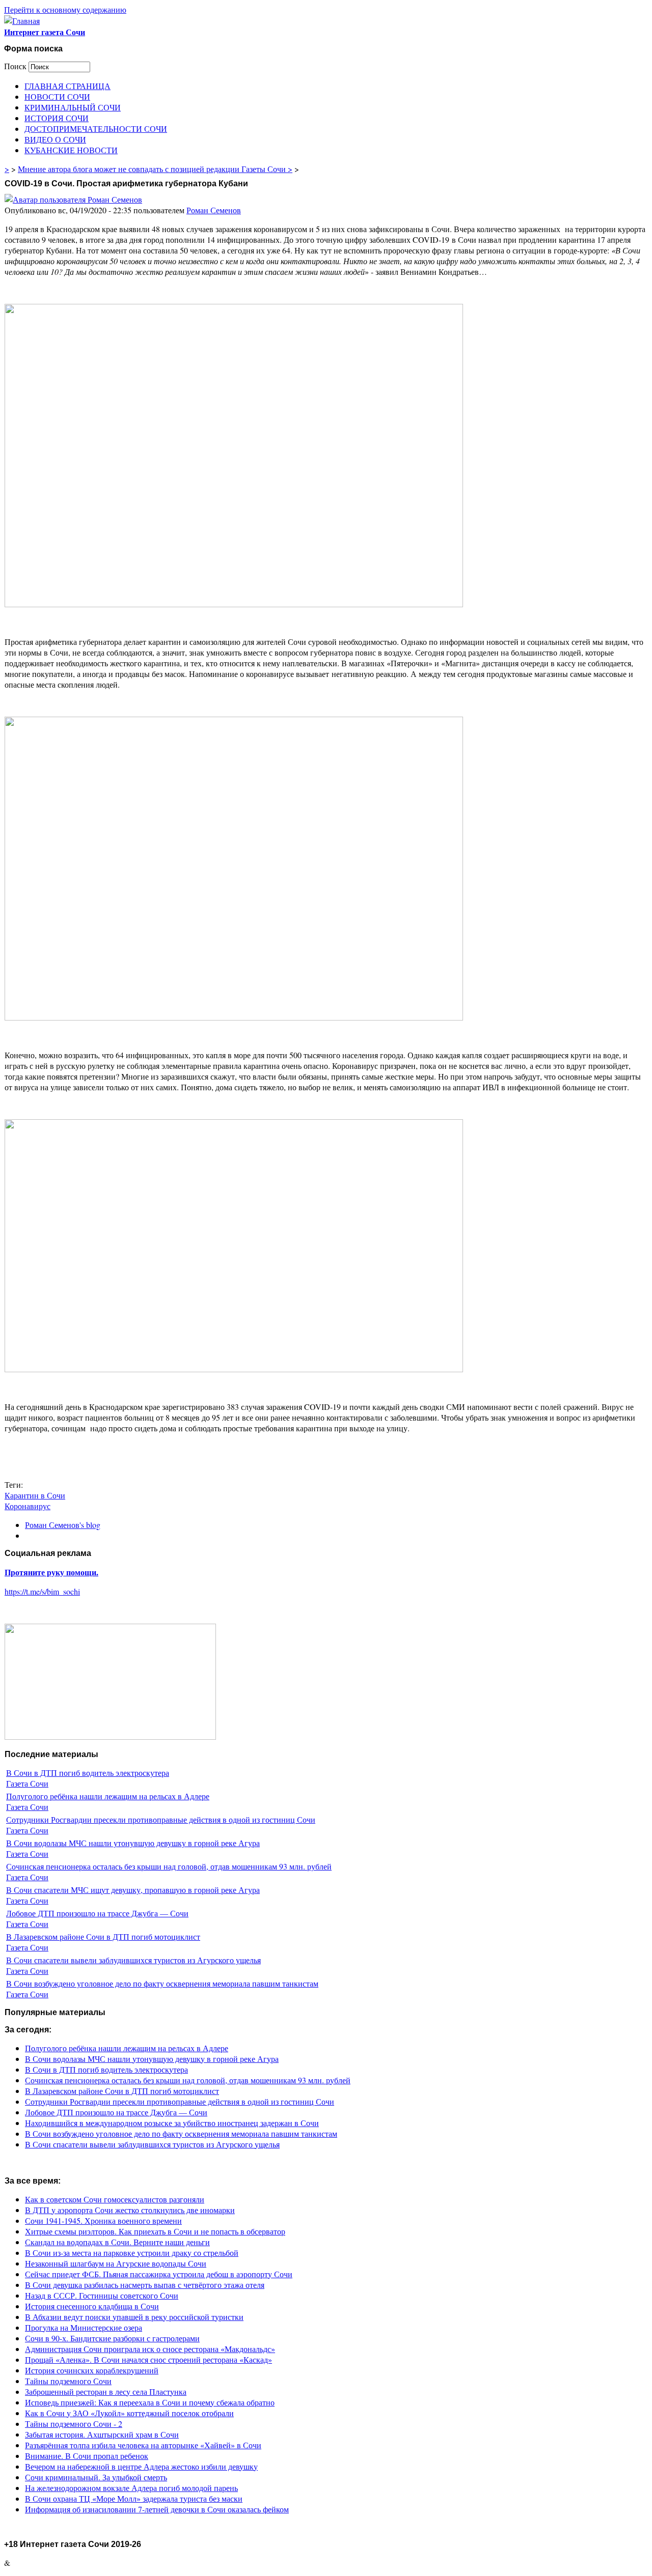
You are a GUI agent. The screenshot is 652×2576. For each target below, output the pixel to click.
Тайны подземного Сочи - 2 (74, 2424)
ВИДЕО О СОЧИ (55, 139)
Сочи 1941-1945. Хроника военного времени (103, 2220)
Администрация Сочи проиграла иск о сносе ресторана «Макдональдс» (150, 2349)
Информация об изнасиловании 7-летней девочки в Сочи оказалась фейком (157, 2509)
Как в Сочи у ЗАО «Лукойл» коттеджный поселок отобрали (129, 2413)
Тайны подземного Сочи (68, 2381)
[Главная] (22, 21)
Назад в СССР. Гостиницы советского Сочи (102, 2295)
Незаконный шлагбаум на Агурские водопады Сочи (116, 2263)
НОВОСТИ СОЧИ (57, 96)
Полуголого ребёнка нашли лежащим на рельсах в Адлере (108, 1796)
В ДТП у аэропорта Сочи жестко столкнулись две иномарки (130, 2210)
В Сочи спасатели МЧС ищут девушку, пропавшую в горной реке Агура (133, 1890)
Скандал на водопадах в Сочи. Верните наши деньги (117, 2242)
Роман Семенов (214, 210)
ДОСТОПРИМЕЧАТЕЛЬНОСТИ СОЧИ (96, 129)
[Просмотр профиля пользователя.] (73, 199)
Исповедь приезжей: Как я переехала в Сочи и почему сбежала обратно (150, 2402)
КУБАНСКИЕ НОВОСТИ (71, 150)
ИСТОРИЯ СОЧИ (57, 118)
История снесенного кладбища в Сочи (92, 2306)
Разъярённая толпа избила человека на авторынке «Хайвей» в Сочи (143, 2445)
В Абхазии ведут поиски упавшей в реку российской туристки (134, 2317)
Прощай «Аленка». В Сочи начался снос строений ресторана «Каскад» (148, 2359)
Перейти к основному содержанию (65, 9)
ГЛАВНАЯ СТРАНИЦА (67, 86)
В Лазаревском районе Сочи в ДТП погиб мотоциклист (103, 1936)
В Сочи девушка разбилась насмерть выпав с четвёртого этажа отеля (145, 2285)
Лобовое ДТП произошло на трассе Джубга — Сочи (97, 1913)
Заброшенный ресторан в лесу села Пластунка (106, 2391)
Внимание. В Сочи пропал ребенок (87, 2456)
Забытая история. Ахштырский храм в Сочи (102, 2434)
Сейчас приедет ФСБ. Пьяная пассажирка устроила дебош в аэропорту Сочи (159, 2274)
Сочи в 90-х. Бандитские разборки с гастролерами (112, 2338)
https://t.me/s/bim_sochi (42, 1591)
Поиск (16, 66)
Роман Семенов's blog (63, 1525)
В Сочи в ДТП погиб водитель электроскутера (88, 1773)
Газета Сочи (27, 1783)
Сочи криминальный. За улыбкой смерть (96, 2477)
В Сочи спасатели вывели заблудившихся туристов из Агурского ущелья (133, 1960)
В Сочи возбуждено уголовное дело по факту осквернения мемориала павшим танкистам (162, 1983)
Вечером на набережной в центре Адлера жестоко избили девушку (141, 2466)
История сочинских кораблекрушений (92, 2370)
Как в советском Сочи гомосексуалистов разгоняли (115, 2199)
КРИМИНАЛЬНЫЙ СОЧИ (73, 107)
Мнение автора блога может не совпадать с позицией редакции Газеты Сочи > (155, 169)
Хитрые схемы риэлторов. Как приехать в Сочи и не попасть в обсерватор (155, 2231)
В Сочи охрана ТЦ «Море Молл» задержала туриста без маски (134, 2498)
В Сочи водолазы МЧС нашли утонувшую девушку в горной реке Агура (133, 1843)
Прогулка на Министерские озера (84, 2327)
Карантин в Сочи (35, 1495)
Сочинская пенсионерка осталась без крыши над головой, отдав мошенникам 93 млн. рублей (169, 1866)
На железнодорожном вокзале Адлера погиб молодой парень (131, 2488)
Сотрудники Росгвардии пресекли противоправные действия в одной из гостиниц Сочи (161, 1819)
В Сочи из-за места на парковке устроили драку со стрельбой (132, 2253)
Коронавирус (28, 1506)
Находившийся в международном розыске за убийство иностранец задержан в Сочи (172, 2123)
